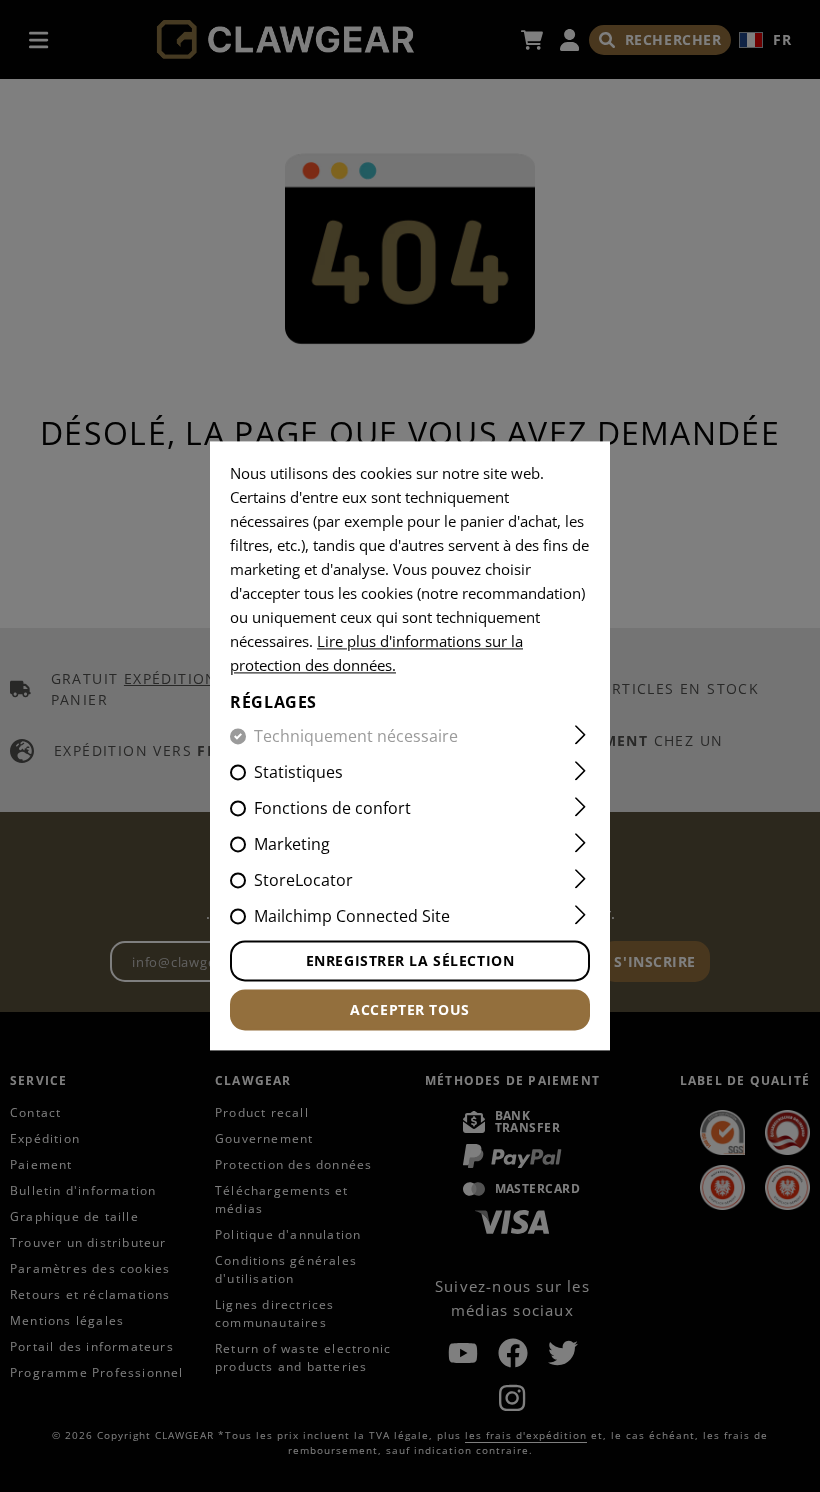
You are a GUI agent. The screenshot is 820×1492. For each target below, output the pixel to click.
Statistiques (298, 773)
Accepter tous (409, 1010)
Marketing (292, 845)
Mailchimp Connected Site (352, 917)
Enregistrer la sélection (410, 961)
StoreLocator (303, 881)
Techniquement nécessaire (356, 737)
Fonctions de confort (332, 809)
